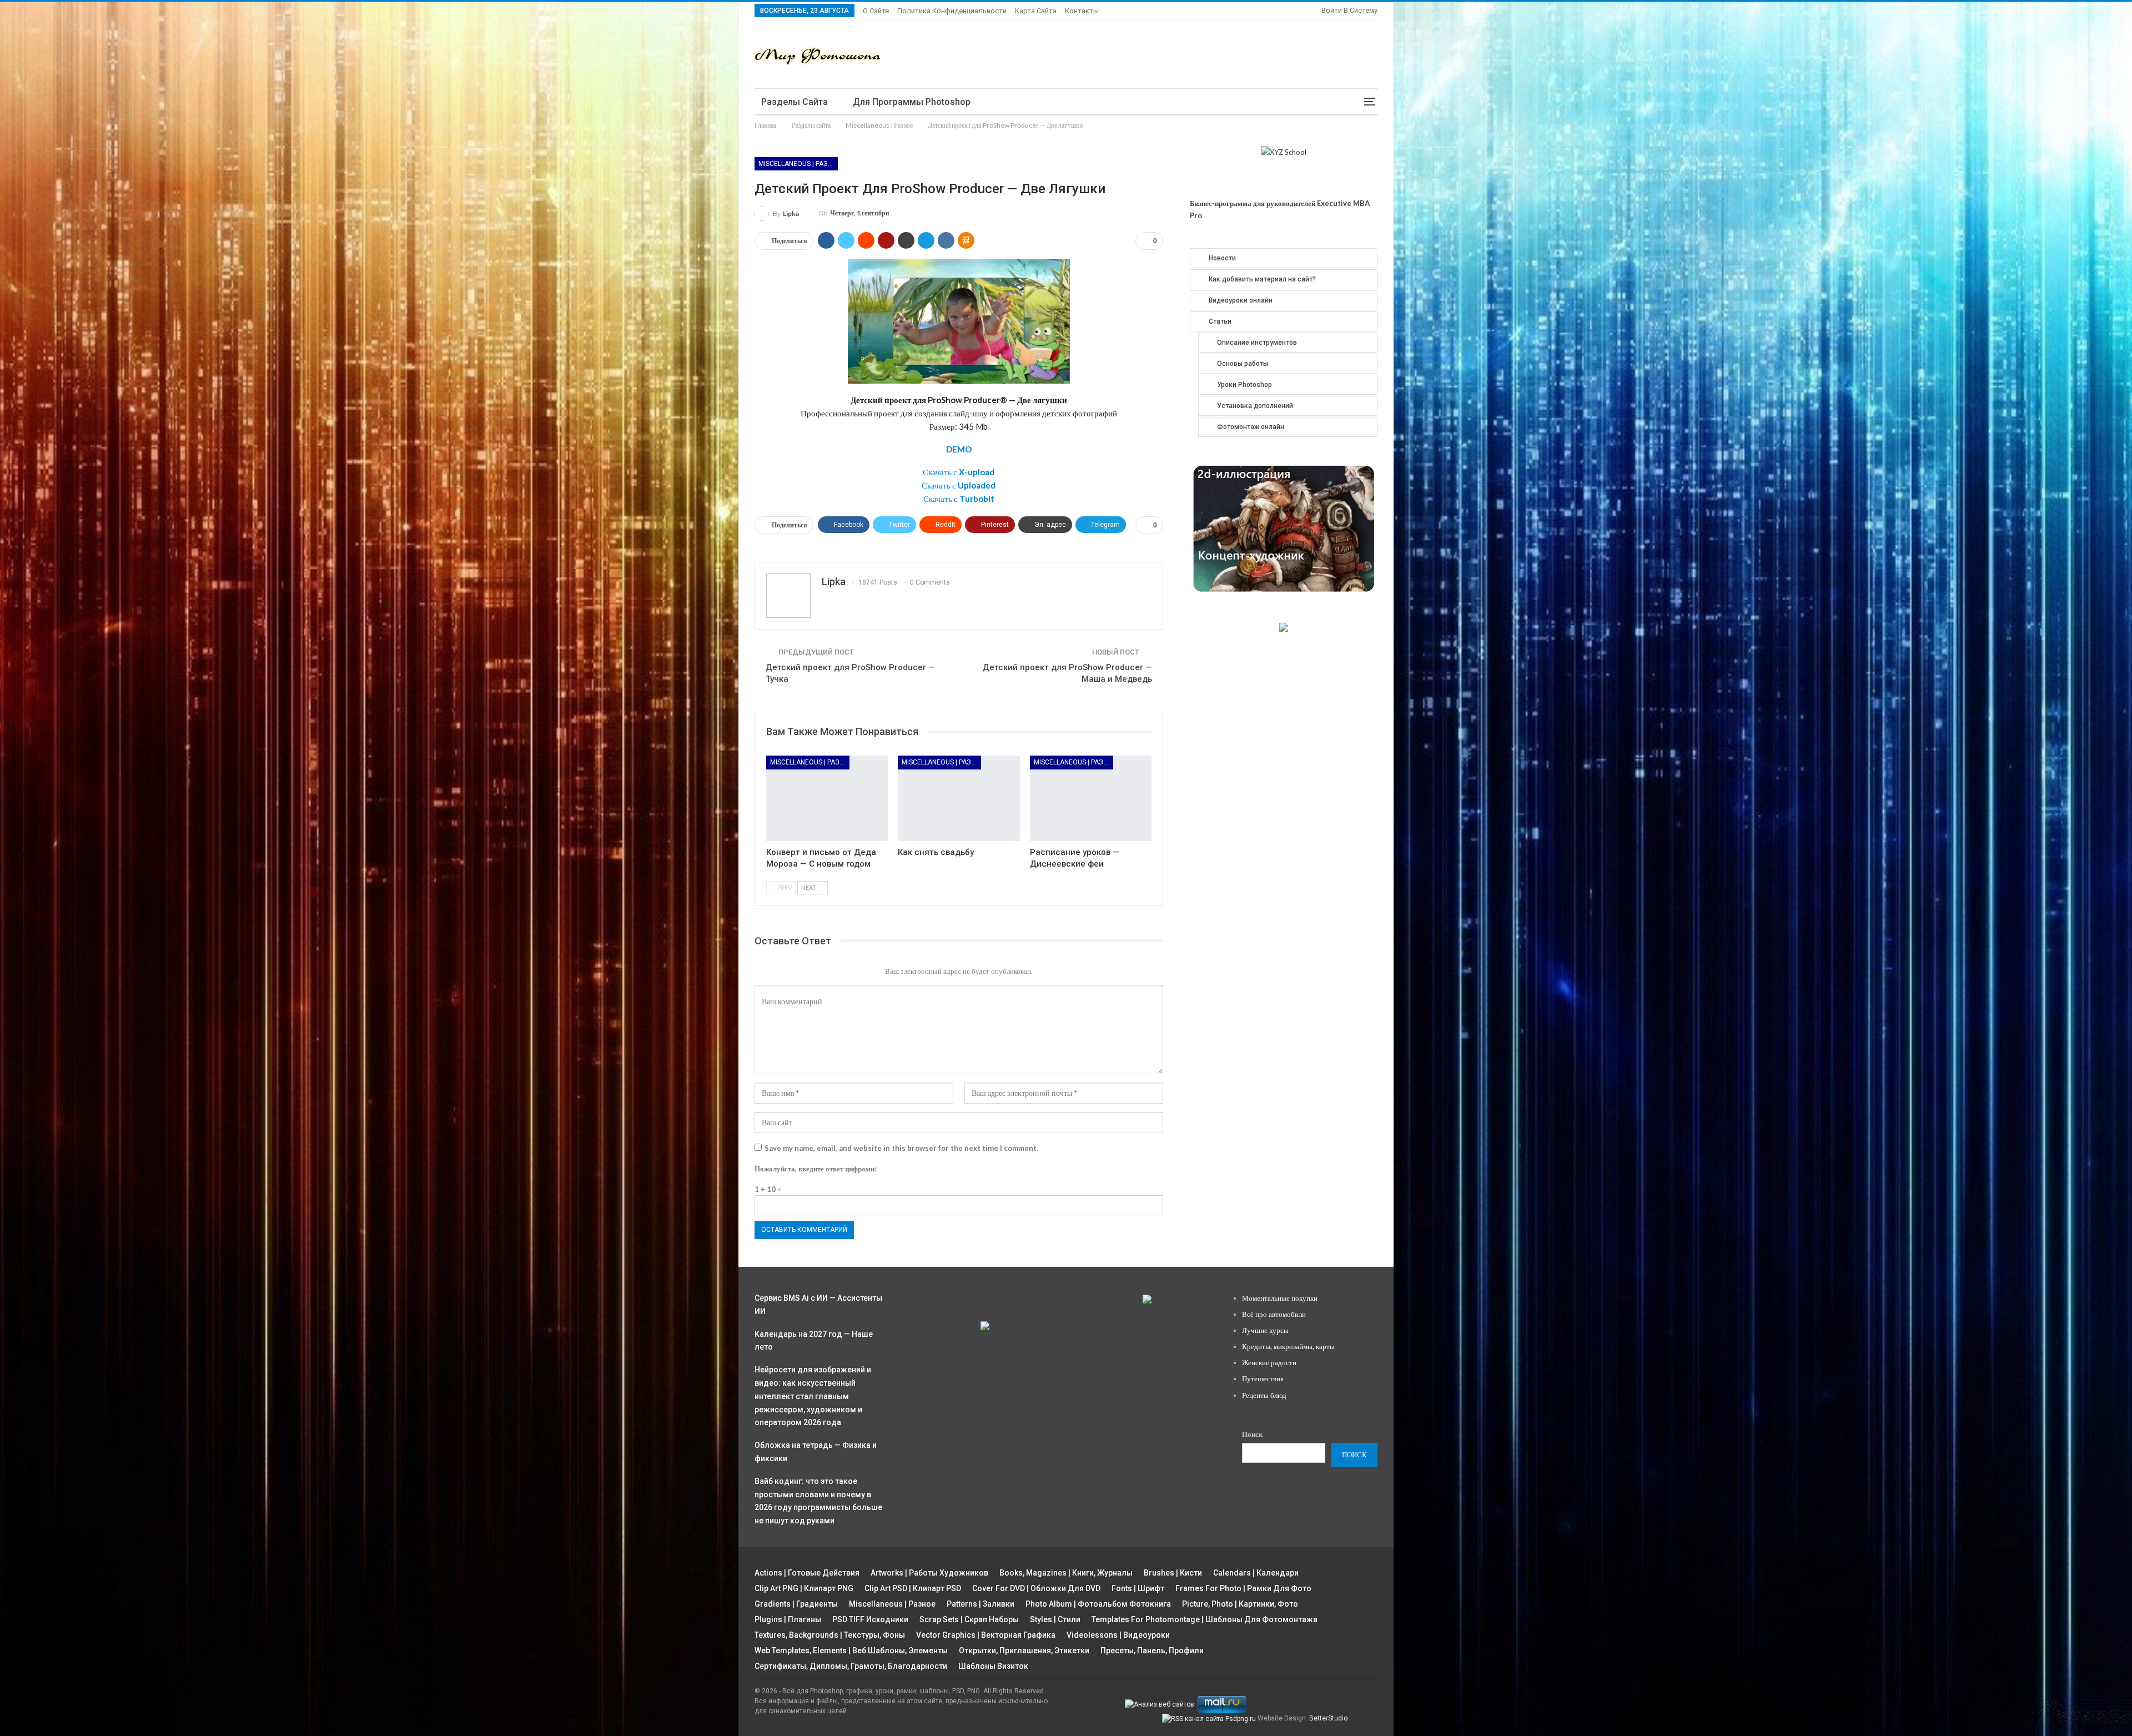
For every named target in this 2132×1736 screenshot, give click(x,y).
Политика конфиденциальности (952, 11)
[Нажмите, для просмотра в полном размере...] (959, 320)
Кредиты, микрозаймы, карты (1288, 1346)
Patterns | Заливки (980, 1604)
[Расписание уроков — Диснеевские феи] (1091, 798)
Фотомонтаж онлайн (1251, 427)
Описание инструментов (1257, 343)
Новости (1222, 258)
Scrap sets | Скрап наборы (969, 1619)
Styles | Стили (1055, 1619)
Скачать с (959, 472)
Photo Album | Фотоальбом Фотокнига (1098, 1604)
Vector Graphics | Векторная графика (986, 1635)
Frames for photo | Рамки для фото (1243, 1588)
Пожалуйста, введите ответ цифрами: (815, 1169)
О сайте (876, 11)
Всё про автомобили (1274, 1314)
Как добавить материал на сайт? (1262, 279)
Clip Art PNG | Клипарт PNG (804, 1588)
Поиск (1252, 1434)
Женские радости (1269, 1362)
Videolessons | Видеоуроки (1118, 1635)
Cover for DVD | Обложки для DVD (1036, 1588)
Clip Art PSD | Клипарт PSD (913, 1588)
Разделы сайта (795, 102)
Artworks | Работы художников (929, 1573)
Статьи (1220, 321)
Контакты (1082, 11)
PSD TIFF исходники (870, 1619)
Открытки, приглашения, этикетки (1024, 1651)
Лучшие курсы (1265, 1330)
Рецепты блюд (1264, 1395)
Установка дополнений (1255, 406)
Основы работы (1243, 364)
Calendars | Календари (1256, 1573)
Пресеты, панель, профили (1152, 1651)
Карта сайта (1036, 11)
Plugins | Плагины (788, 1619)
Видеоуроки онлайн (1241, 300)
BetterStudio (1328, 1718)
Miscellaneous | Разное (798, 164)
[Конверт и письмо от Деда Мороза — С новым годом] (827, 798)
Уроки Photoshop (1244, 385)
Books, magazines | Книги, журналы (1066, 1573)
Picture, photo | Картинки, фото (1240, 1604)
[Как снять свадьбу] (959, 798)
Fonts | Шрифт (1138, 1588)
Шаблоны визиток (993, 1666)
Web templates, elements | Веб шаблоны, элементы (851, 1651)
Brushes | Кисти (1173, 1573)
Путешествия (1263, 1378)
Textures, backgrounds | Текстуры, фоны (830, 1635)
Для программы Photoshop (912, 102)
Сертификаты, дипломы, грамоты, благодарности (851, 1666)
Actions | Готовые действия (807, 1573)
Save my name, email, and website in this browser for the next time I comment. (901, 1148)
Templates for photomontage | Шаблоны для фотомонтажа (1205, 1619)
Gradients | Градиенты (796, 1604)
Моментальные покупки (1280, 1298)
